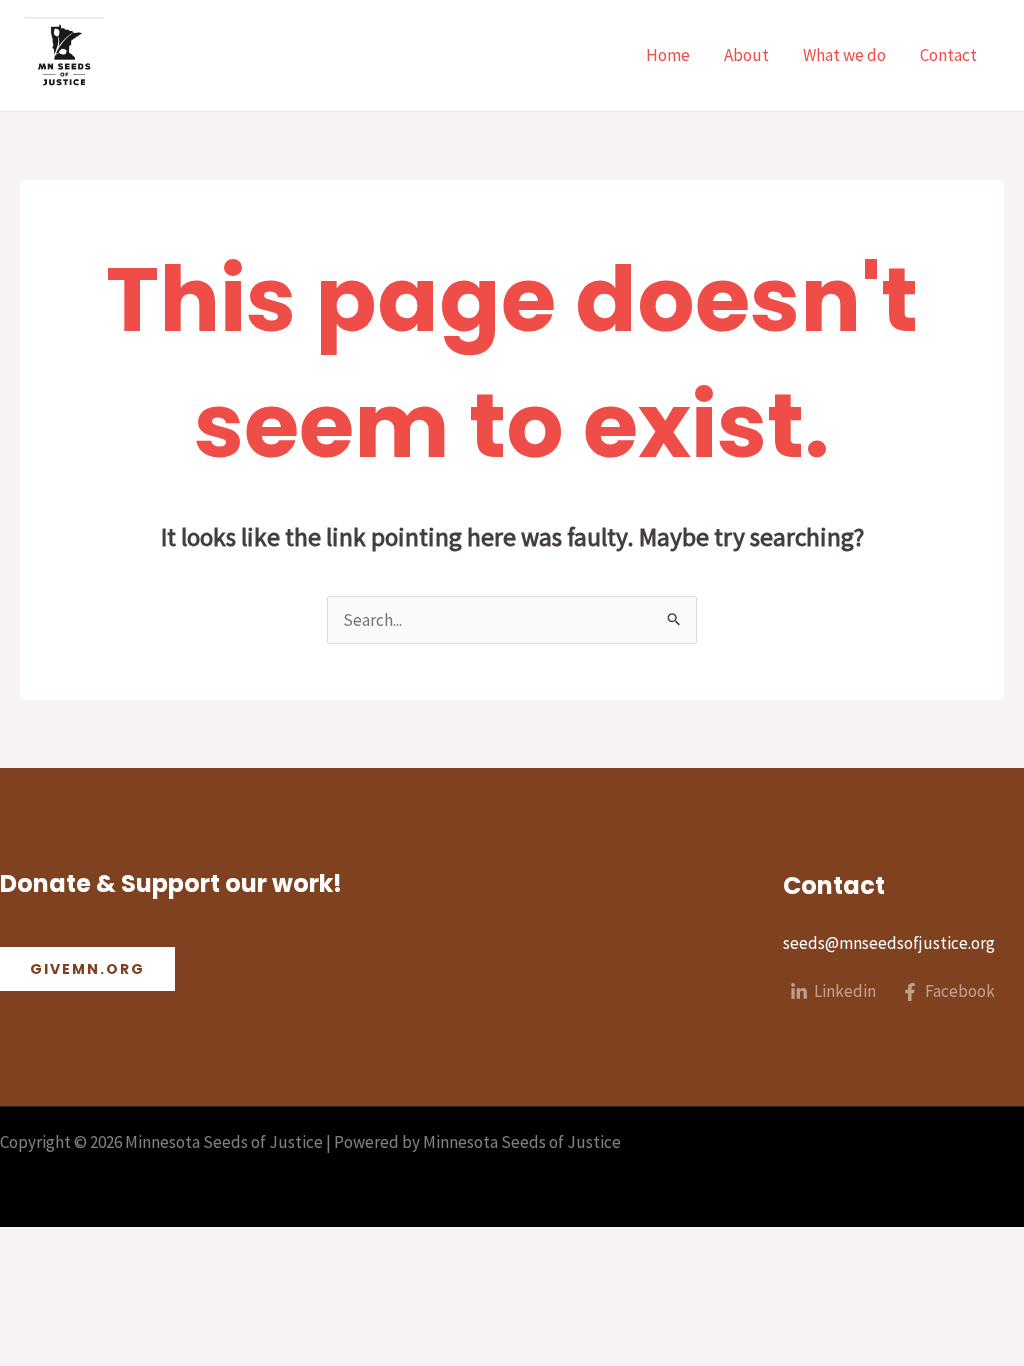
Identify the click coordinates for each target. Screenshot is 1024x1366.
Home (668, 55)
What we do (844, 55)
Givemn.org (87, 969)
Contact (948, 55)
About (746, 55)
